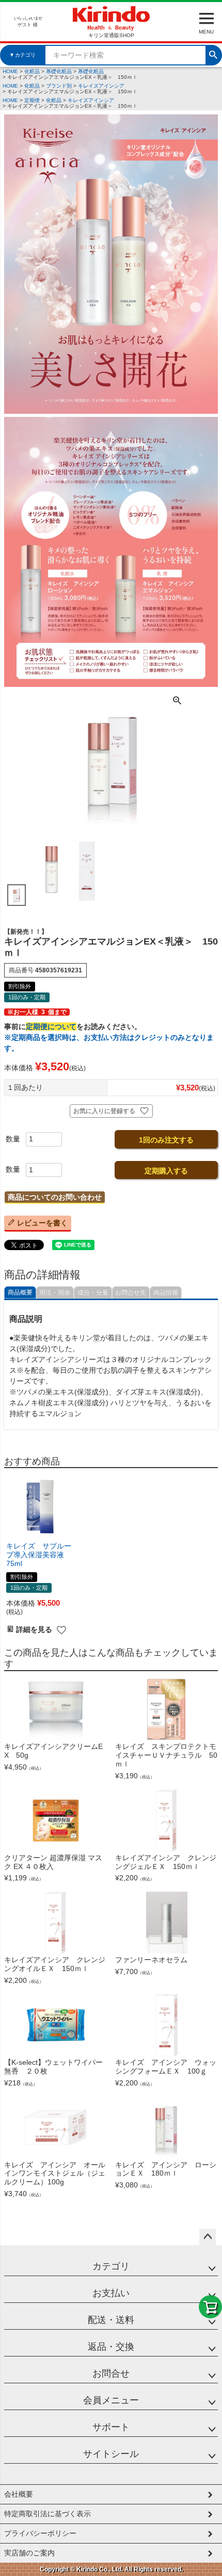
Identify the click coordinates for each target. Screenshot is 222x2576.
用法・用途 (55, 1292)
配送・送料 (111, 2320)
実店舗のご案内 (29, 2553)
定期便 (32, 100)
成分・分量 (93, 1292)
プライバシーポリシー (40, 2533)
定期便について (51, 1026)
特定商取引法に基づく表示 (47, 2514)
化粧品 (32, 71)
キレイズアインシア (101, 86)
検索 (213, 54)
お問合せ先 (131, 1292)
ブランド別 (59, 86)
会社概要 (19, 2494)
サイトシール (111, 2454)
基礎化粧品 (59, 71)
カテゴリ (111, 2266)
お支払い (111, 2293)
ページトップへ (208, 2237)
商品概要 (20, 1292)
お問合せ (111, 2373)
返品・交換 (111, 2347)
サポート (111, 2427)
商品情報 (166, 1292)
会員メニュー (111, 2400)
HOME (10, 71)
